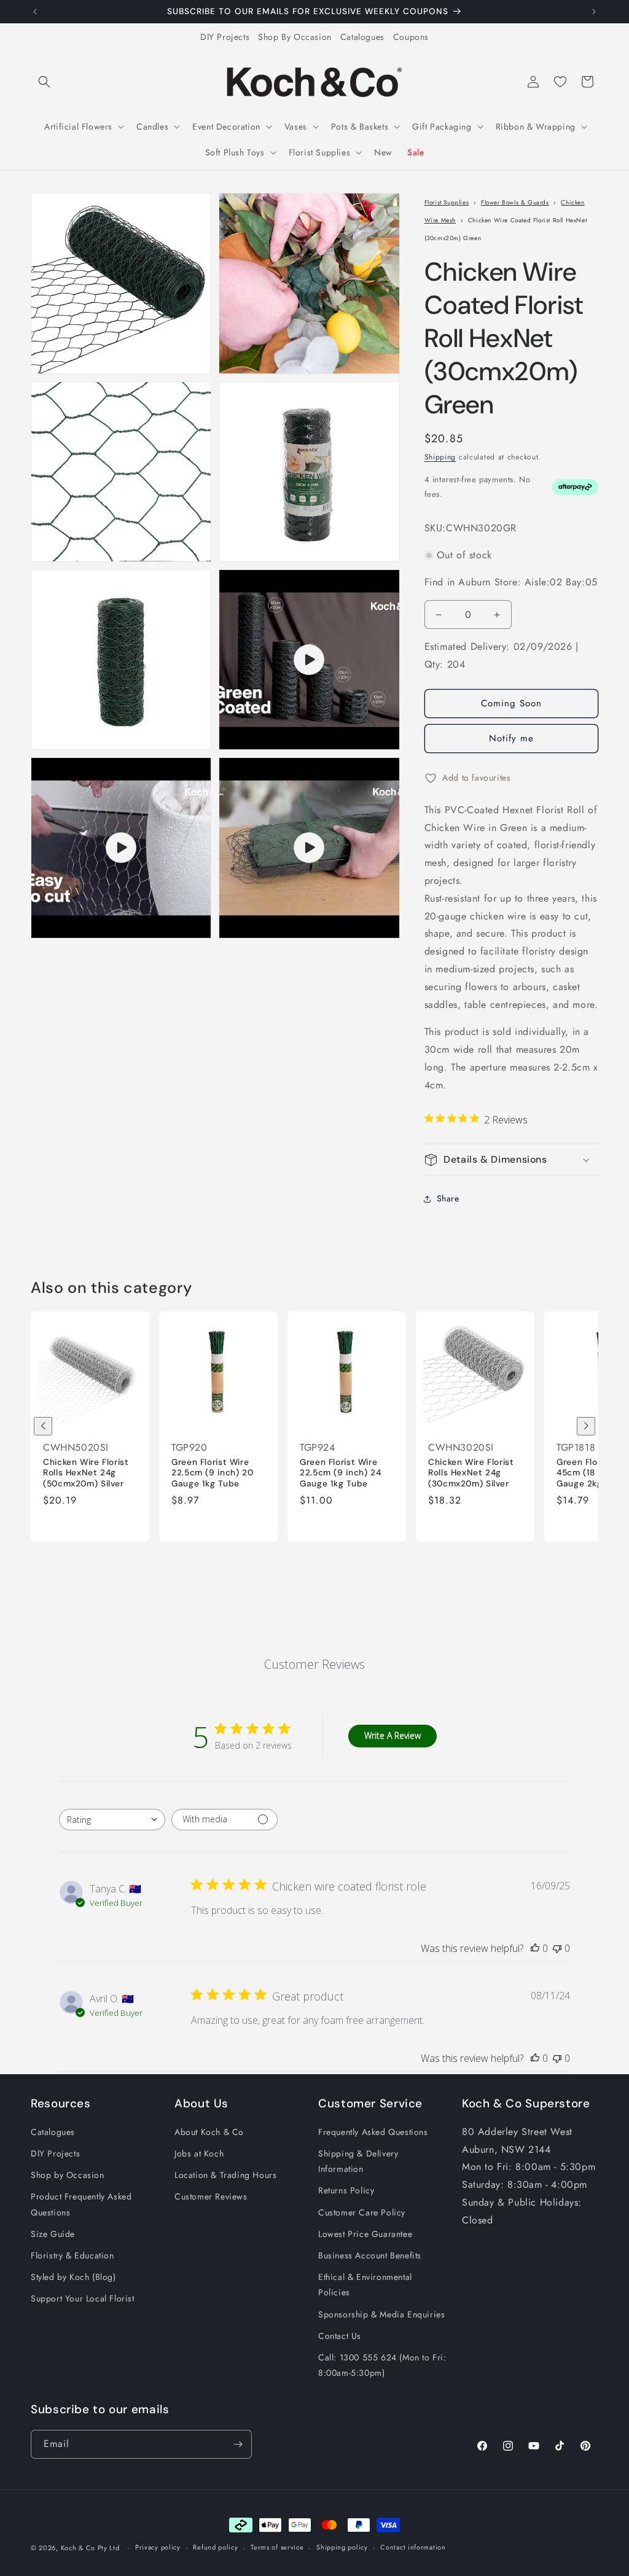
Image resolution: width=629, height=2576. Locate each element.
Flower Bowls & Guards (515, 202)
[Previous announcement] (35, 12)
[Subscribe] (238, 2444)
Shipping (440, 457)
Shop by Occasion (68, 2175)
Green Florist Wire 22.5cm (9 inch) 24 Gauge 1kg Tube (340, 1472)
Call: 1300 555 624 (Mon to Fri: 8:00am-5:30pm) (382, 2365)
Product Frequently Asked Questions (81, 2204)
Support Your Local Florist (83, 2298)
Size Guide (53, 2234)
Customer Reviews (211, 2196)
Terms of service (277, 2547)
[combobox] (112, 1820)
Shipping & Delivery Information (358, 2161)
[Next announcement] (594, 12)
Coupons (411, 37)
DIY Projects (225, 37)
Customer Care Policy (362, 2212)
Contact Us (340, 2336)
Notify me (511, 738)
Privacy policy (158, 2547)
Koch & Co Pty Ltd (90, 2548)
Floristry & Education (72, 2255)
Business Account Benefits (370, 2255)
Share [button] (448, 1198)
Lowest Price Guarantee (365, 2234)
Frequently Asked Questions (373, 2132)
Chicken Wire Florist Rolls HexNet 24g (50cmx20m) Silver (86, 1472)
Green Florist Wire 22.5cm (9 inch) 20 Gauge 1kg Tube (212, 1472)
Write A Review (393, 1735)
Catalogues (362, 37)
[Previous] (43, 1426)
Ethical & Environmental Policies (365, 2285)
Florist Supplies (447, 202)
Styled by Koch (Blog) (73, 2277)
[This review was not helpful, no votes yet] (557, 1948)
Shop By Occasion (295, 37)
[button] (44, 82)
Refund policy (215, 2547)
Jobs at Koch (199, 2153)
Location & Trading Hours (225, 2175)
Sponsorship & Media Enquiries (381, 2314)
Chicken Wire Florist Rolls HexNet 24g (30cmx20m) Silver (471, 1472)
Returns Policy (346, 2190)
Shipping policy (342, 2547)
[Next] (586, 1426)
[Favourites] (560, 82)
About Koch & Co (209, 2132)
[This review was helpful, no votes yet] (535, 1948)
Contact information (413, 2547)
